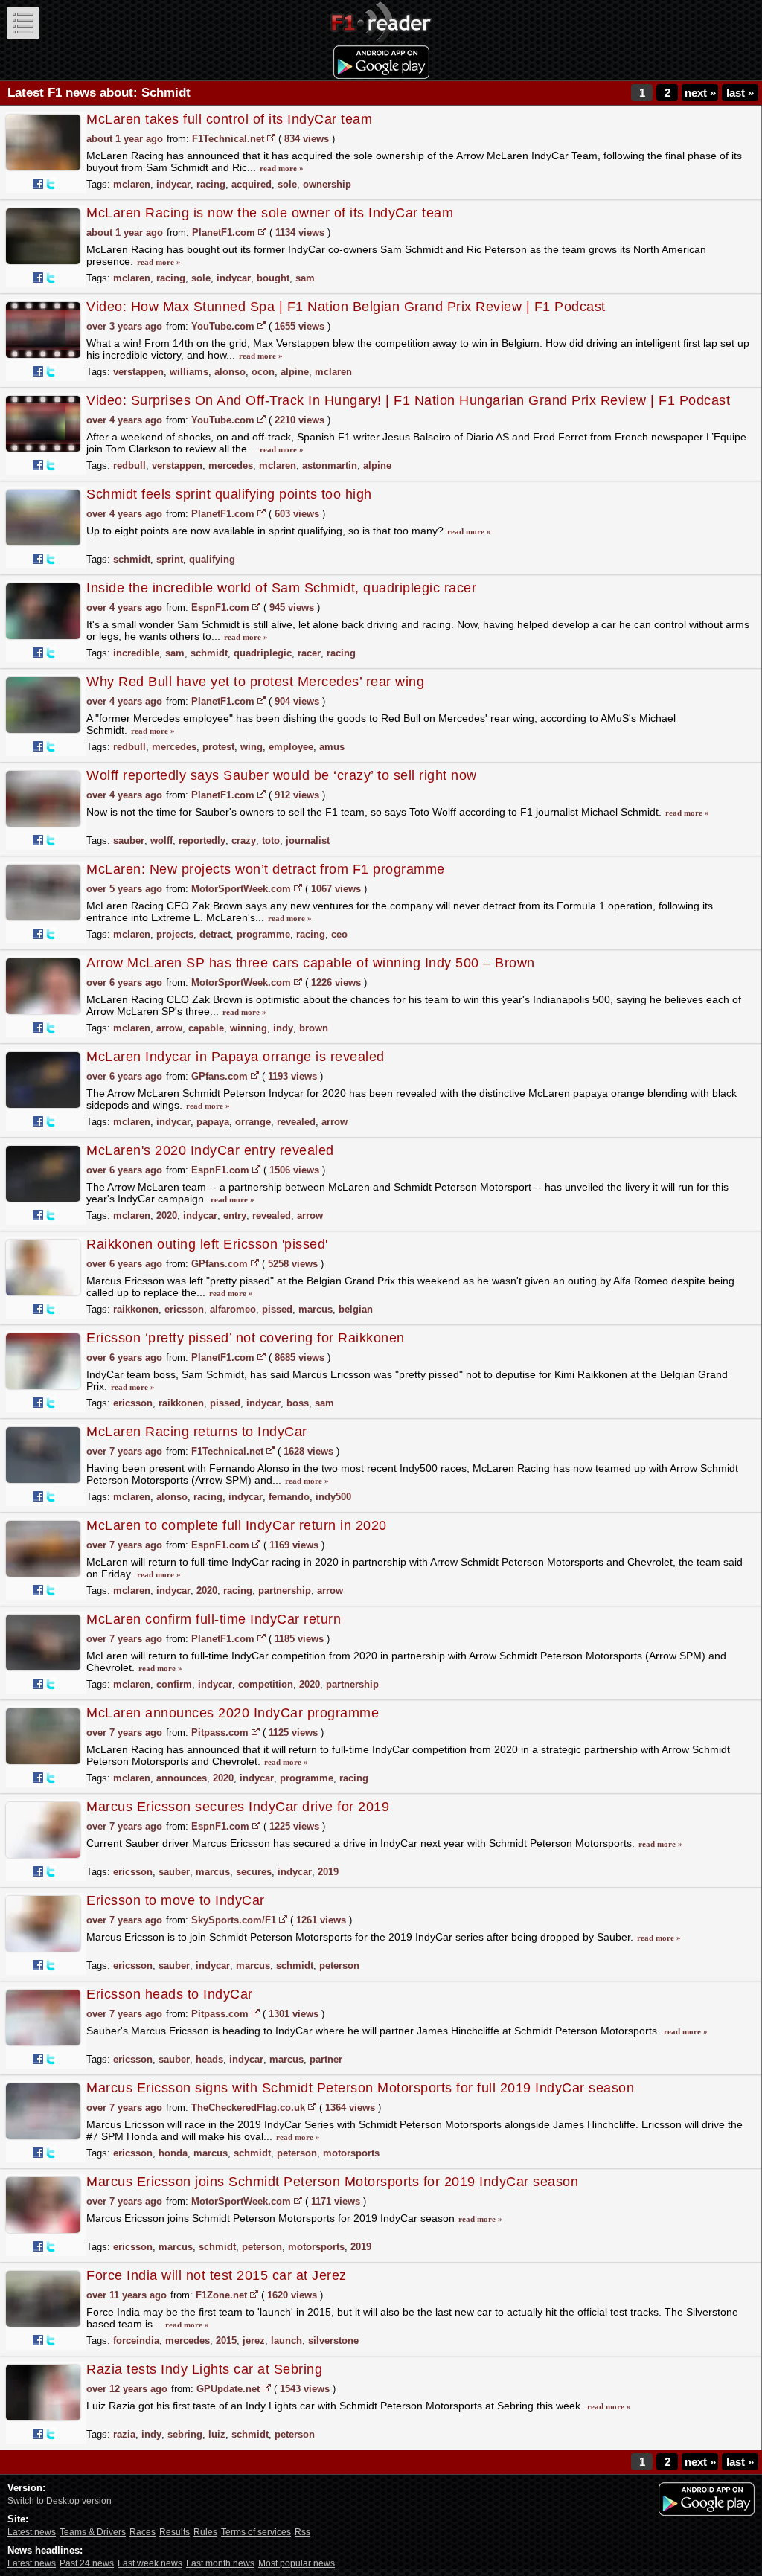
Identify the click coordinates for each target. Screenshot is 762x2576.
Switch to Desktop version (60, 2501)
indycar (173, 184)
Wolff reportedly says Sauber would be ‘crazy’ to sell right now (282, 775)
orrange (253, 1122)
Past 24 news (87, 2563)
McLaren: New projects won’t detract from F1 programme (266, 869)
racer (309, 653)
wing (252, 747)
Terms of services (256, 2532)
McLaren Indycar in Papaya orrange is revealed (236, 1057)
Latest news (32, 2532)
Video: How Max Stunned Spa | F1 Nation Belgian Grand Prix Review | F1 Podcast (346, 307)
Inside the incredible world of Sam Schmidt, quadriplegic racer (281, 588)
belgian (356, 1309)
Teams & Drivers (93, 2532)
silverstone (333, 2340)
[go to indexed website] (271, 138)
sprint (170, 559)
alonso (230, 372)
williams (189, 372)
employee (291, 747)
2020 (167, 1215)
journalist (308, 840)
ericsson (184, 1309)
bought (273, 278)
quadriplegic (263, 653)
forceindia (136, 2340)
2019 (328, 1872)
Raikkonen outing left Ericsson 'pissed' (207, 1244)
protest (218, 747)
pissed (277, 1309)
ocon (263, 372)
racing (211, 184)
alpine (295, 372)
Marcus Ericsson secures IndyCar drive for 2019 (238, 1807)
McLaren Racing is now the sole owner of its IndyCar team (270, 213)
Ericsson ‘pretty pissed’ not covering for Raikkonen (246, 1338)
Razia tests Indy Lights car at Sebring (204, 2369)
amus (332, 747)
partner (326, 2059)
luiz (217, 2434)
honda (173, 2153)
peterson (339, 1965)
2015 (226, 2340)
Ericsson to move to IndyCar (176, 1900)
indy (283, 1028)
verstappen (138, 372)
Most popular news (297, 2563)
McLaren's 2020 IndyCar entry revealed (210, 1150)
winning (249, 1028)
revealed (296, 1122)
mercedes (231, 465)
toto (271, 840)
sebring (185, 2434)
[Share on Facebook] (38, 184)
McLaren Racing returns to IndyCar (197, 1432)
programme (263, 934)
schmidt (132, 559)
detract (215, 934)
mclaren (132, 184)
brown (314, 1028)
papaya (213, 1122)
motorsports (351, 2153)
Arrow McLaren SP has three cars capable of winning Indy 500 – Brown (311, 963)
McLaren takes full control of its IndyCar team (229, 119)
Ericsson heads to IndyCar (170, 1994)
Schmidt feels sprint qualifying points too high (229, 494)
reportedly (202, 840)
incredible (136, 653)
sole (287, 184)
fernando (289, 1497)
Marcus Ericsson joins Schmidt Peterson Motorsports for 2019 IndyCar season (332, 2182)
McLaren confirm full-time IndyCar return (214, 1619)
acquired (252, 184)
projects (175, 934)
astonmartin (330, 465)
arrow (169, 1028)
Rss (302, 2532)
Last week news (150, 2563)
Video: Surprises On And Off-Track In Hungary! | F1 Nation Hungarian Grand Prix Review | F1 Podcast (408, 400)
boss (298, 1403)
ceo (339, 934)
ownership (327, 184)
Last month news (220, 2563)
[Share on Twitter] (51, 184)
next (700, 93)
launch (286, 2340)
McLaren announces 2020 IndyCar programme (233, 1713)
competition (266, 1684)
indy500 (333, 1497)
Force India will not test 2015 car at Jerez (217, 2275)
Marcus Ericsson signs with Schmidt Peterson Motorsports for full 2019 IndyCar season (360, 2088)
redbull (129, 465)
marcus (316, 1309)
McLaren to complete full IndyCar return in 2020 (237, 1525)
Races (143, 2532)
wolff (161, 840)
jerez (254, 2340)
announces (182, 1778)
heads (209, 2059)
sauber (129, 840)
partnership (285, 1590)
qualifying (212, 559)
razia (124, 2434)
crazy (244, 840)
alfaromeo (233, 1309)
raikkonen (136, 1309)
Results (175, 2532)
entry (235, 1215)
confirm (174, 1684)
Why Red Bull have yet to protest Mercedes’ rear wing (255, 682)
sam (305, 278)
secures (254, 1872)
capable (206, 1028)
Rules (205, 2532)
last (740, 93)
